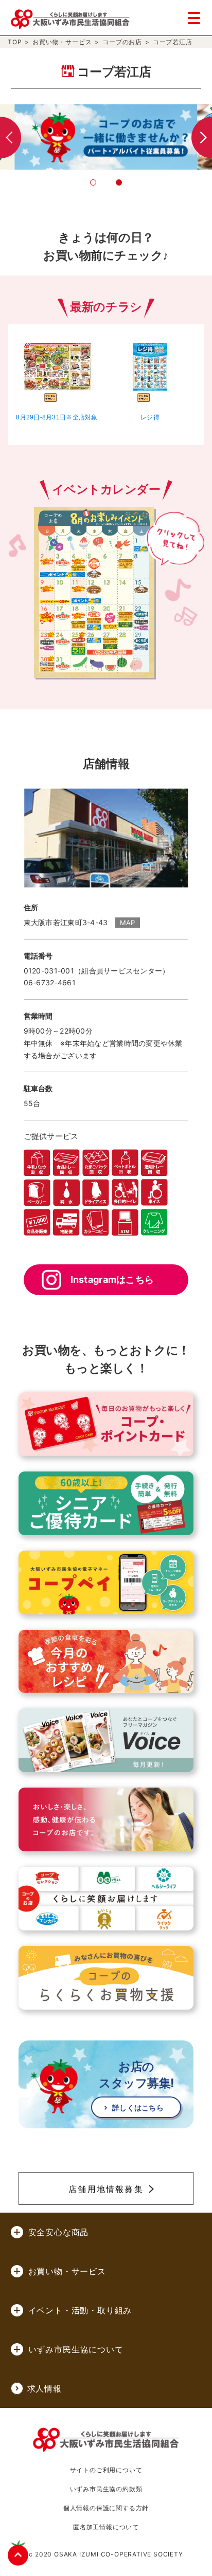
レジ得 (150, 417)
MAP (128, 923)
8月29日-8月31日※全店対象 (57, 417)
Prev (11, 137)
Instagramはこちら (112, 1280)
